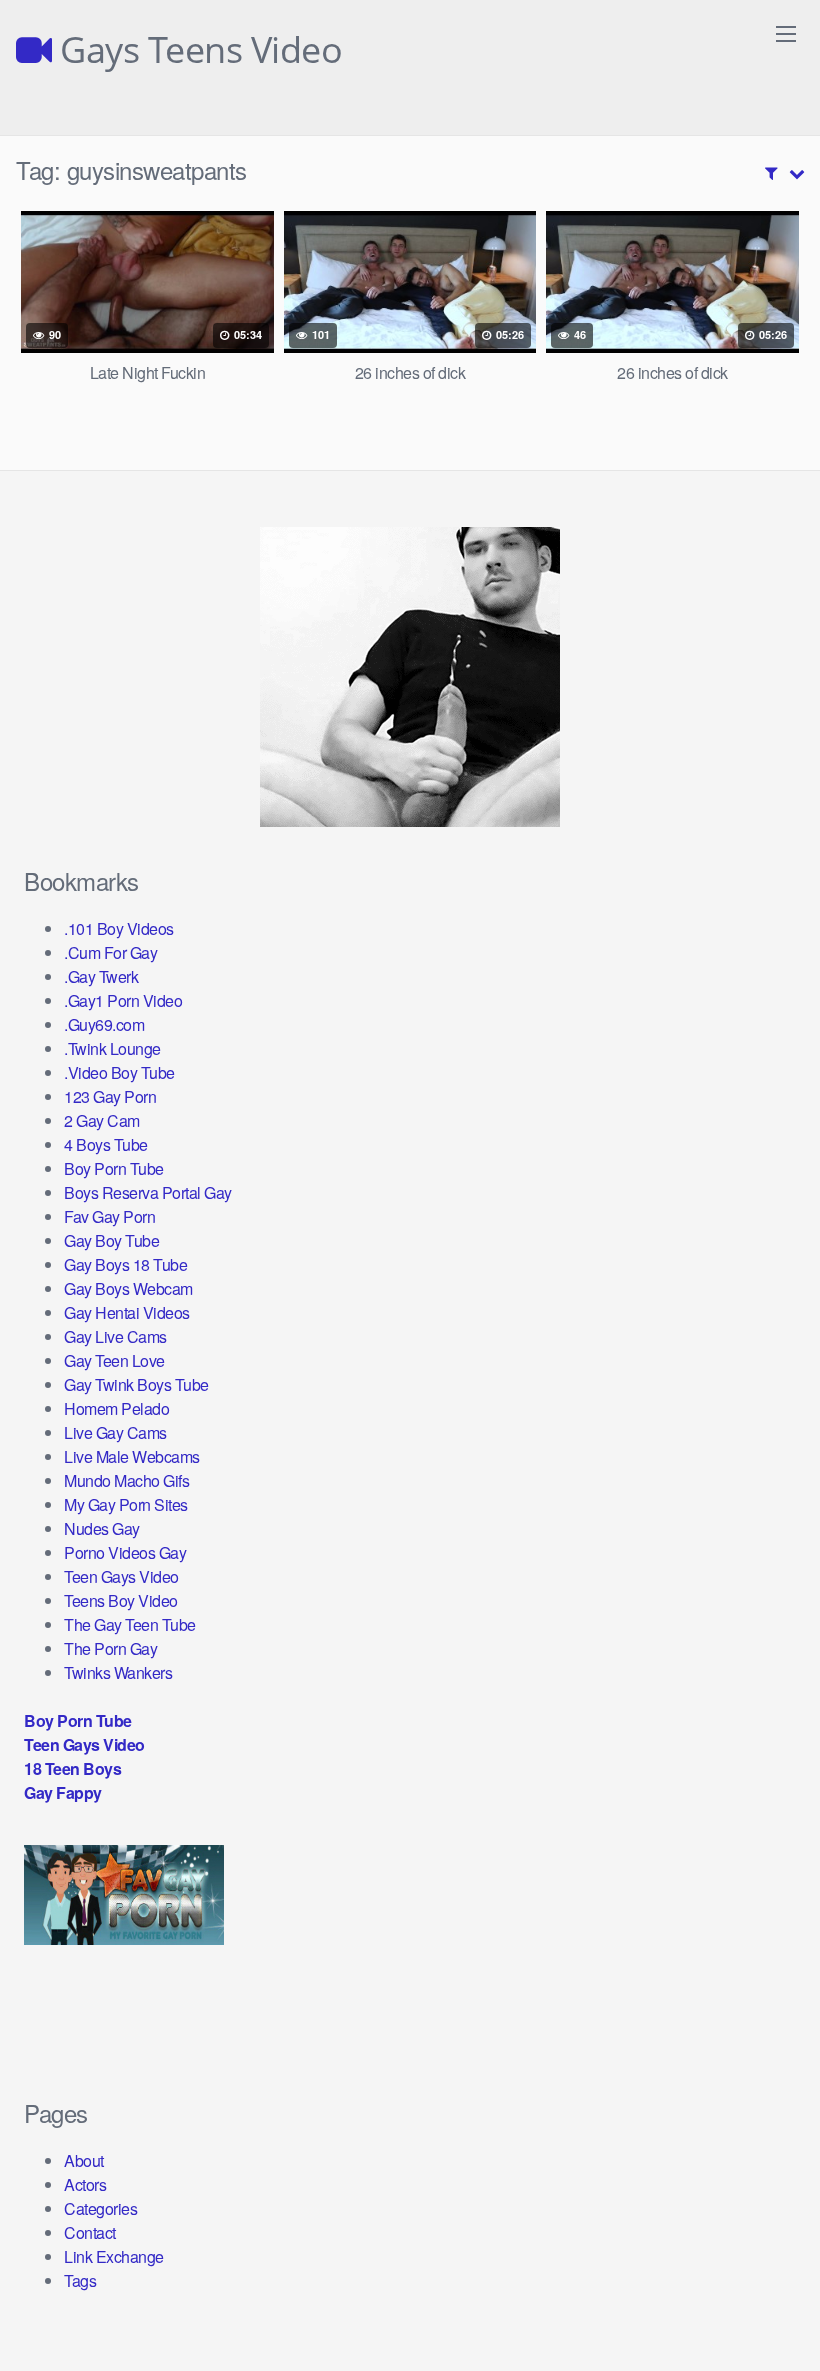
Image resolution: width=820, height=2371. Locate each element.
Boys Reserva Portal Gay (148, 1192)
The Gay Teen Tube (130, 1624)
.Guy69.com (104, 1024)
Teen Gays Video (121, 1576)
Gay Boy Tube (111, 1240)
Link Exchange (114, 2256)
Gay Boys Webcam (128, 1288)
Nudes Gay (102, 1528)
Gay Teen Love (114, 1360)
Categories (100, 2208)
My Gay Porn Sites (126, 1504)
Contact (90, 2232)
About (84, 2160)
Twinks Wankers (118, 1672)
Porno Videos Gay (125, 1552)
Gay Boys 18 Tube (125, 1264)
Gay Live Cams (115, 1336)
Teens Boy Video (121, 1600)
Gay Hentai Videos (127, 1312)
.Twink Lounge (112, 1048)
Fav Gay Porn (109, 1216)
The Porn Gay (110, 1648)
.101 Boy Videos (119, 928)
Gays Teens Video (197, 50)
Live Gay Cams (115, 1432)
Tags (80, 2280)
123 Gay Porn (110, 1096)
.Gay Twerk (101, 976)
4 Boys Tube (106, 1144)
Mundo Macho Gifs (126, 1480)
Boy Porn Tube (114, 1168)
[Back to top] (765, 2307)
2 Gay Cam (102, 1120)
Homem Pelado (116, 1408)
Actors (85, 2184)
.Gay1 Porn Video (123, 1000)
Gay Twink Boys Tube (136, 1384)
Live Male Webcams (132, 1456)
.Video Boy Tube (119, 1072)
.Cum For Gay (110, 952)
